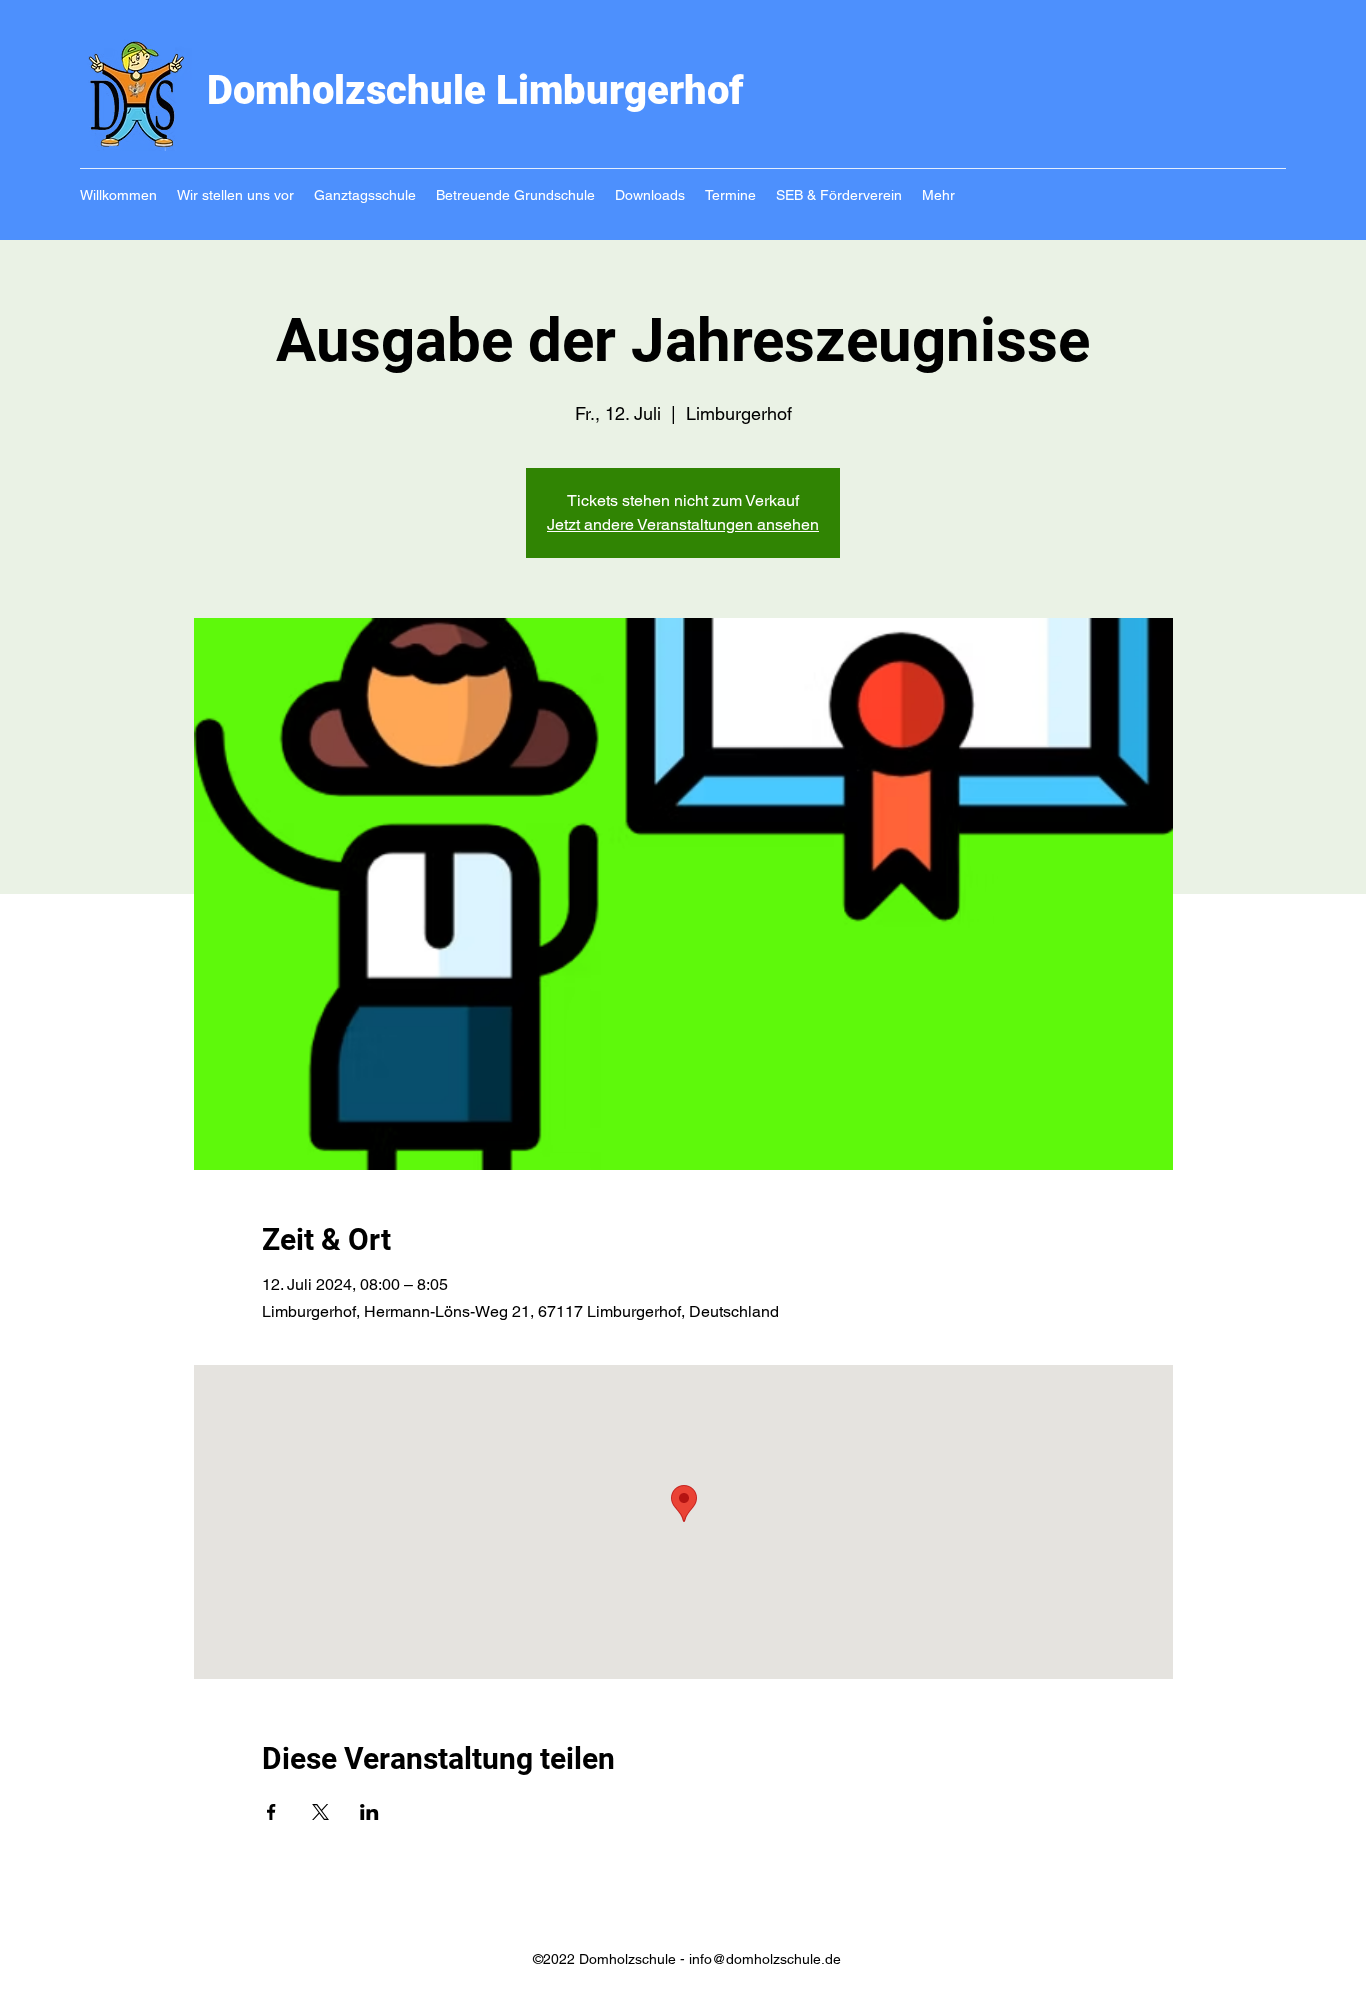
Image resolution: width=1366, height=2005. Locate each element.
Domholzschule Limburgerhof (475, 90)
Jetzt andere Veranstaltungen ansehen (683, 524)
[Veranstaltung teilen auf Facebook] (271, 1812)
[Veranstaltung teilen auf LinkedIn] (369, 1812)
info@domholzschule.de (765, 1959)
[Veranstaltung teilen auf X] (320, 1812)
